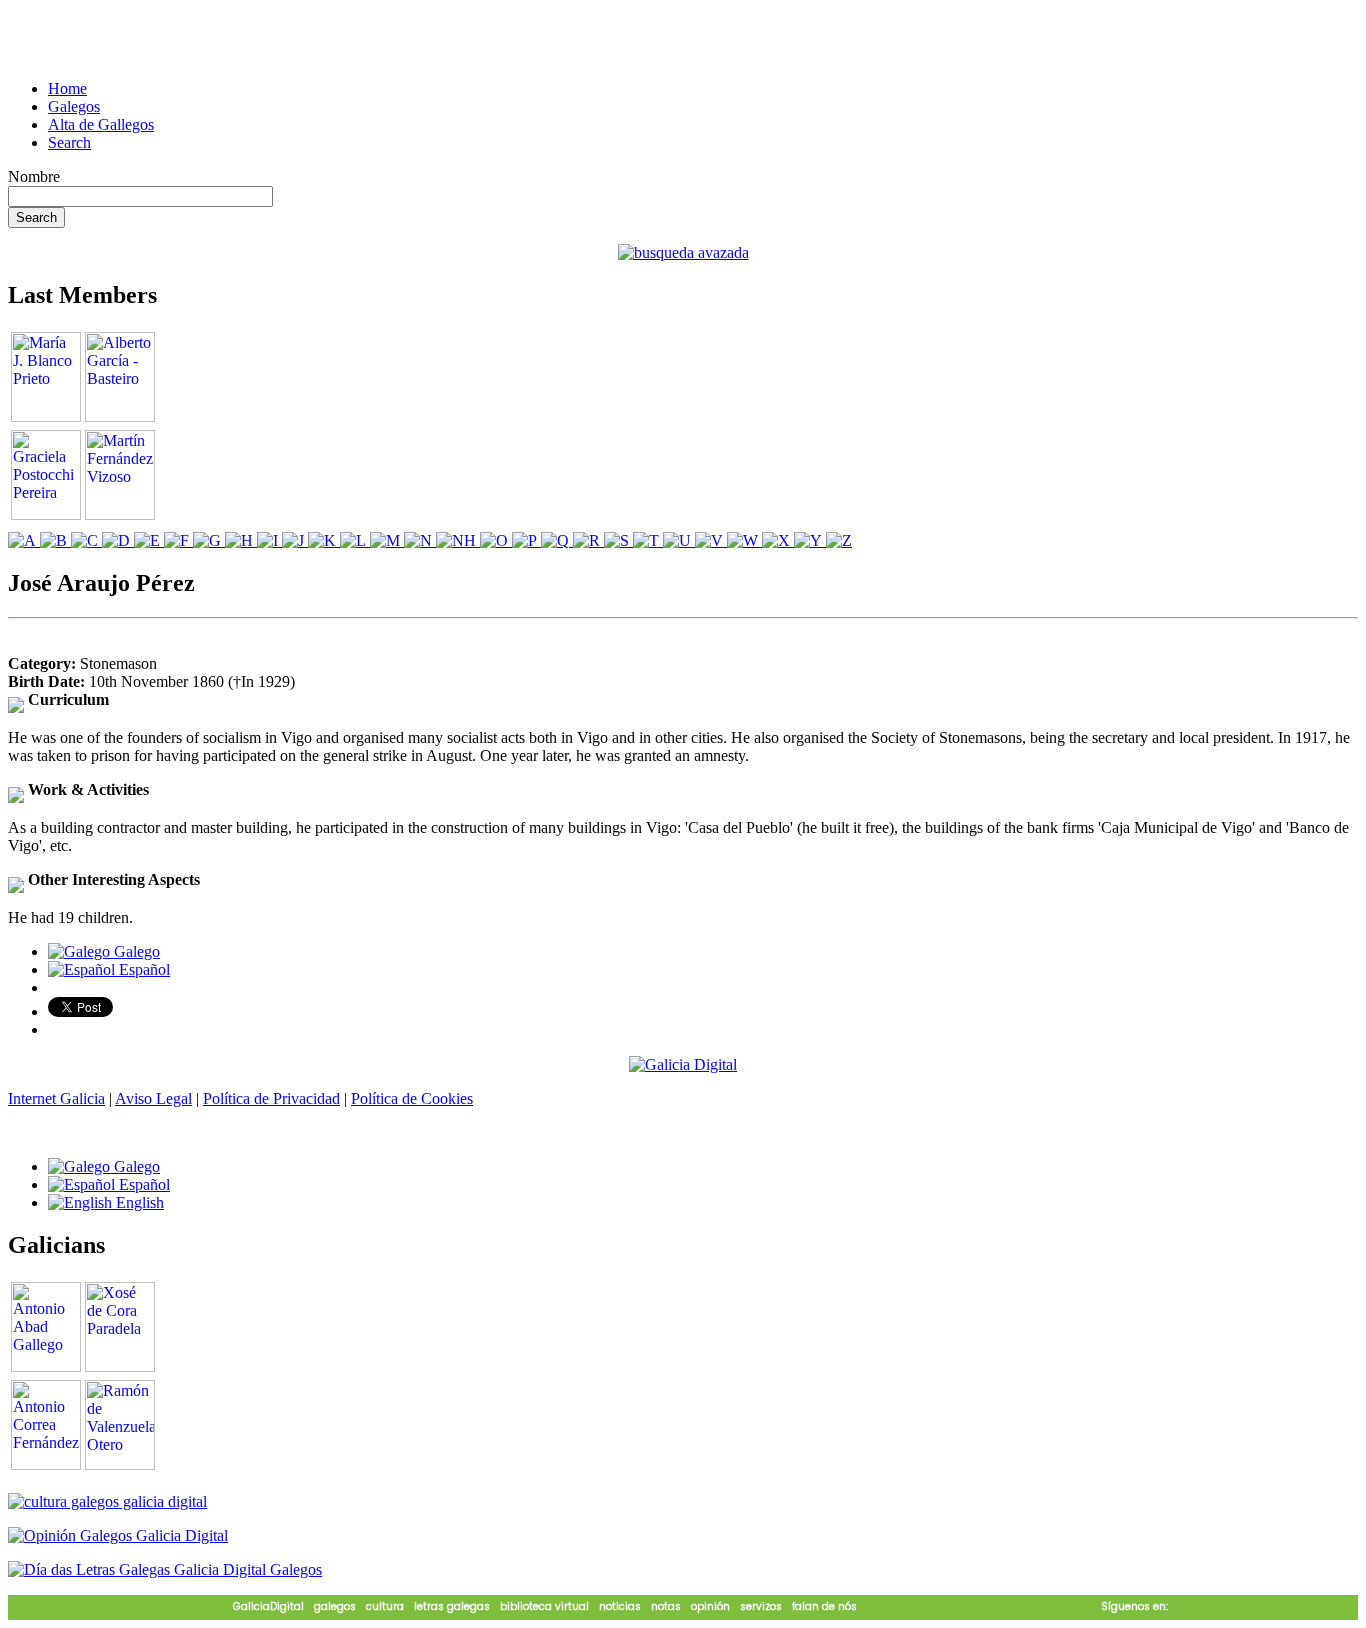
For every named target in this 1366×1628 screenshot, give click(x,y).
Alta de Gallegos (101, 124)
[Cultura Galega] (107, 1501)
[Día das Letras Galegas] (165, 1569)
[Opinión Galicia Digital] (118, 1535)
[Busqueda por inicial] (24, 540)
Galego (135, 951)
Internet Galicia (56, 1098)
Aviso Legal (153, 1098)
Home (67, 88)
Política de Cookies (412, 1098)
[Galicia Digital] (683, 1063)
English (138, 1202)
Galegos (74, 106)
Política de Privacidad (271, 1098)
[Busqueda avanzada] (683, 252)
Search (69, 142)
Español (142, 969)
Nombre (34, 176)
